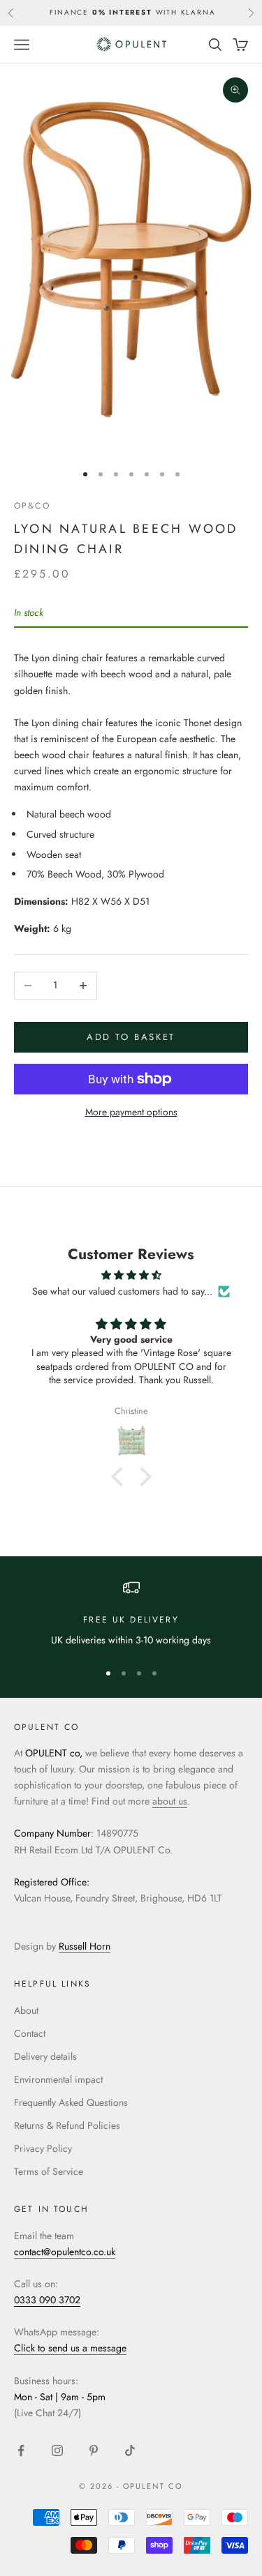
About (26, 2010)
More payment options (131, 1112)
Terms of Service (49, 2171)
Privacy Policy (43, 2148)
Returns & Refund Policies (67, 2125)
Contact (30, 2033)
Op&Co (32, 506)
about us (170, 1801)
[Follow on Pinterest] (94, 2450)
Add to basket (131, 1037)
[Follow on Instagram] (57, 2450)
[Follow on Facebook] (21, 2450)
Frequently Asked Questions (71, 2102)
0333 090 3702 (47, 2300)
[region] (131, 1614)
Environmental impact (58, 2079)
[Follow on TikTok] (130, 2450)
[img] (131, 1275)
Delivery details (45, 2056)
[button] (120, 1477)
